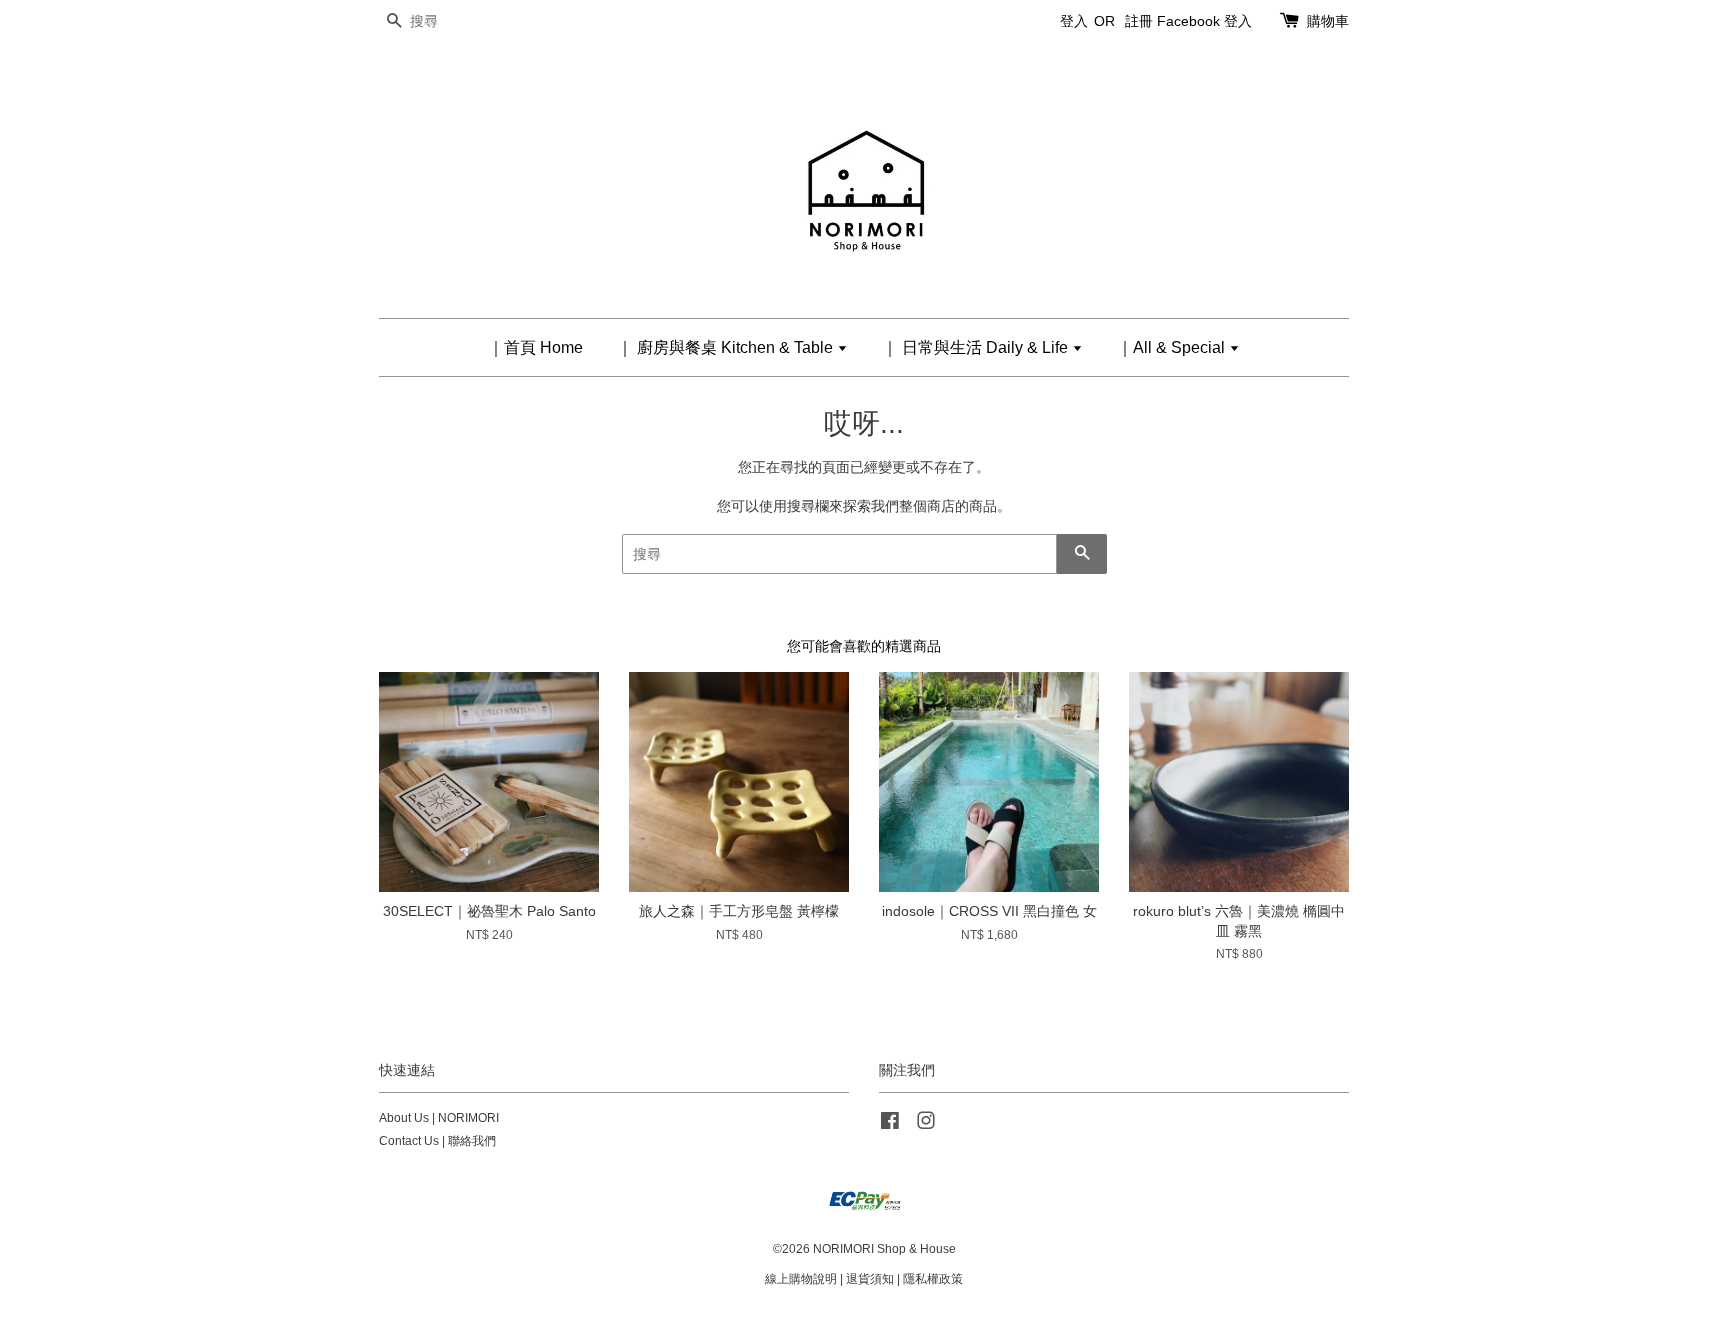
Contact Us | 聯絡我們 (437, 1141)
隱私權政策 (933, 1279)
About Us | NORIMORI (439, 1118)
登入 (1074, 21)
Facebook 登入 (1204, 21)
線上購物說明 (801, 1279)
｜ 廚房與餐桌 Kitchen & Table (727, 347)
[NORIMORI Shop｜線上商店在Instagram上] (926, 1125)
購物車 (1328, 21)
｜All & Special (1173, 347)
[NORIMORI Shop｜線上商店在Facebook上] (890, 1125)
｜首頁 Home (535, 347)
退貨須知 (870, 1279)
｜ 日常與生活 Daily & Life (977, 347)
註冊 (1139, 21)
